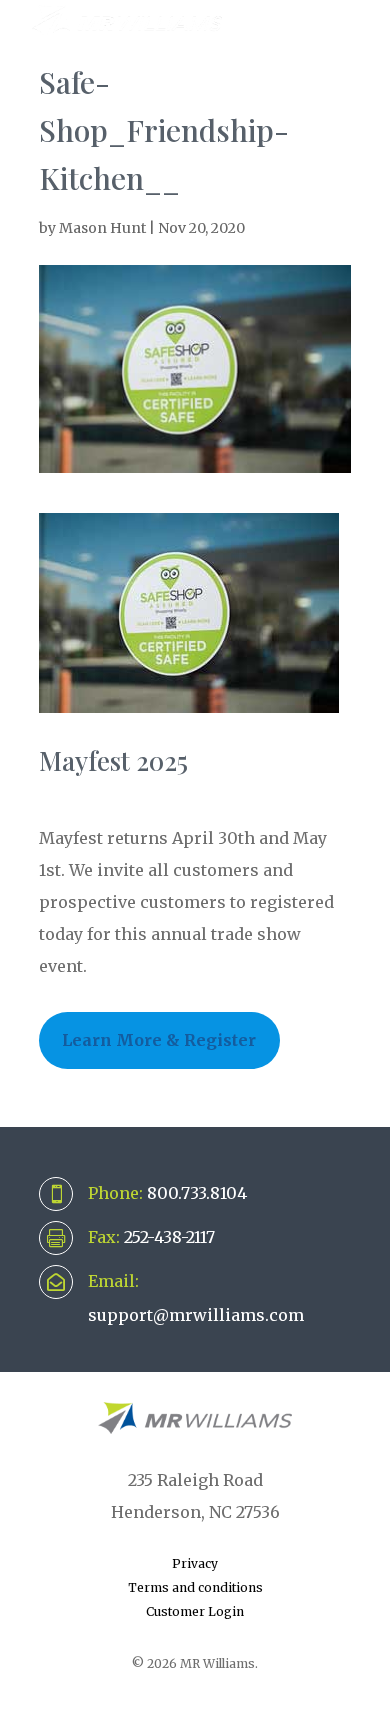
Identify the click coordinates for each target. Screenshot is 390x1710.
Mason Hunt (102, 228)
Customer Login (195, 1611)
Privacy (195, 1563)
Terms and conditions (195, 1587)
